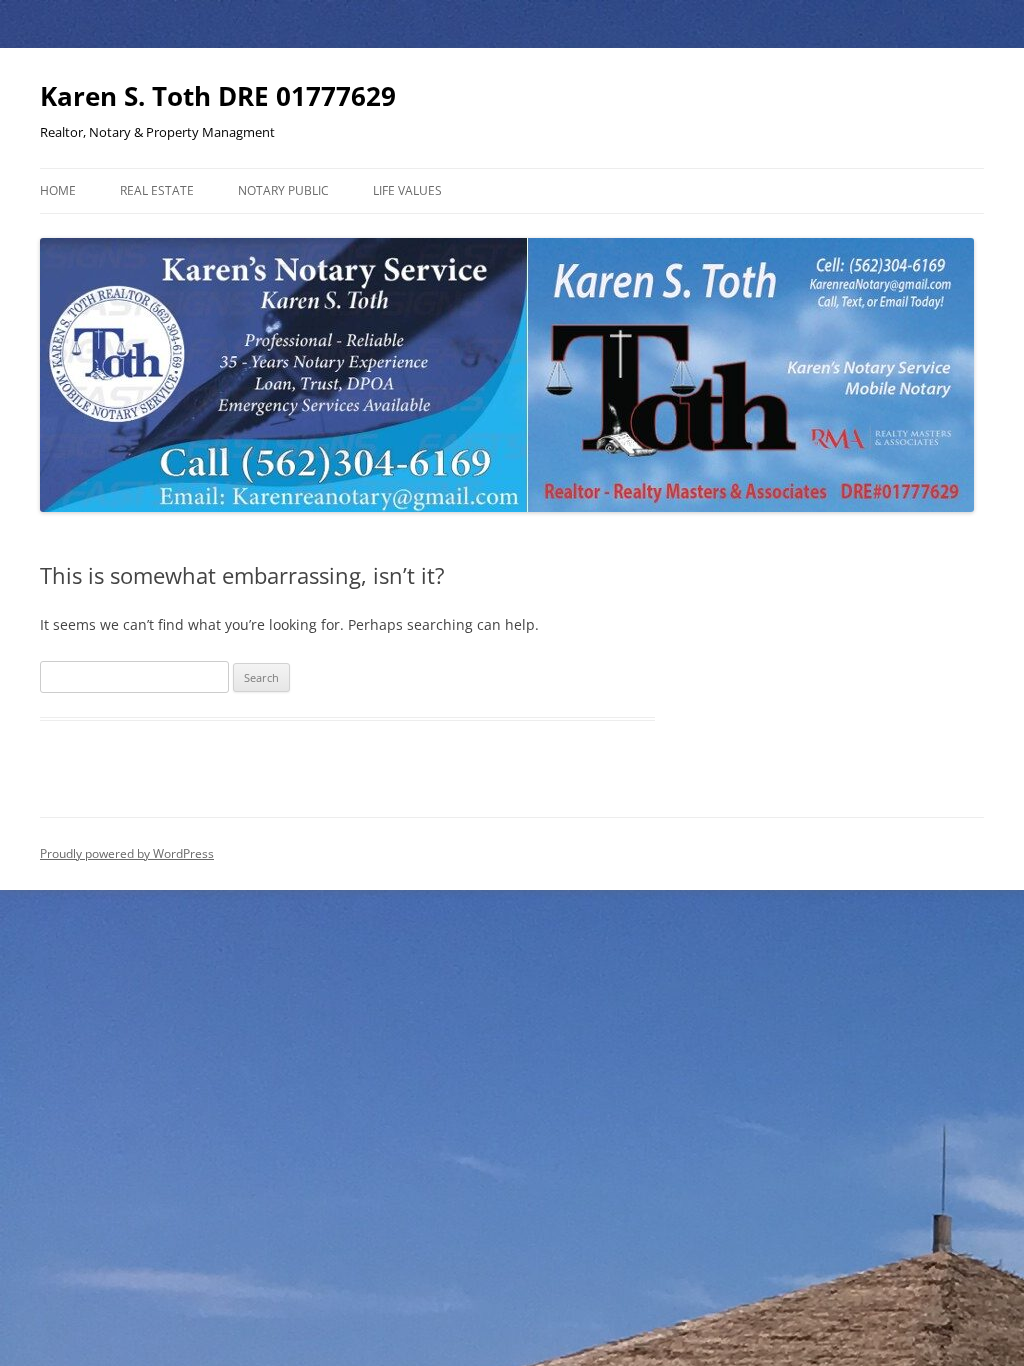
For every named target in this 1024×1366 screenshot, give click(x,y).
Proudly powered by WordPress (127, 853)
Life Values (407, 190)
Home (58, 190)
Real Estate (157, 190)
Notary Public (283, 190)
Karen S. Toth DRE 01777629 (218, 96)
